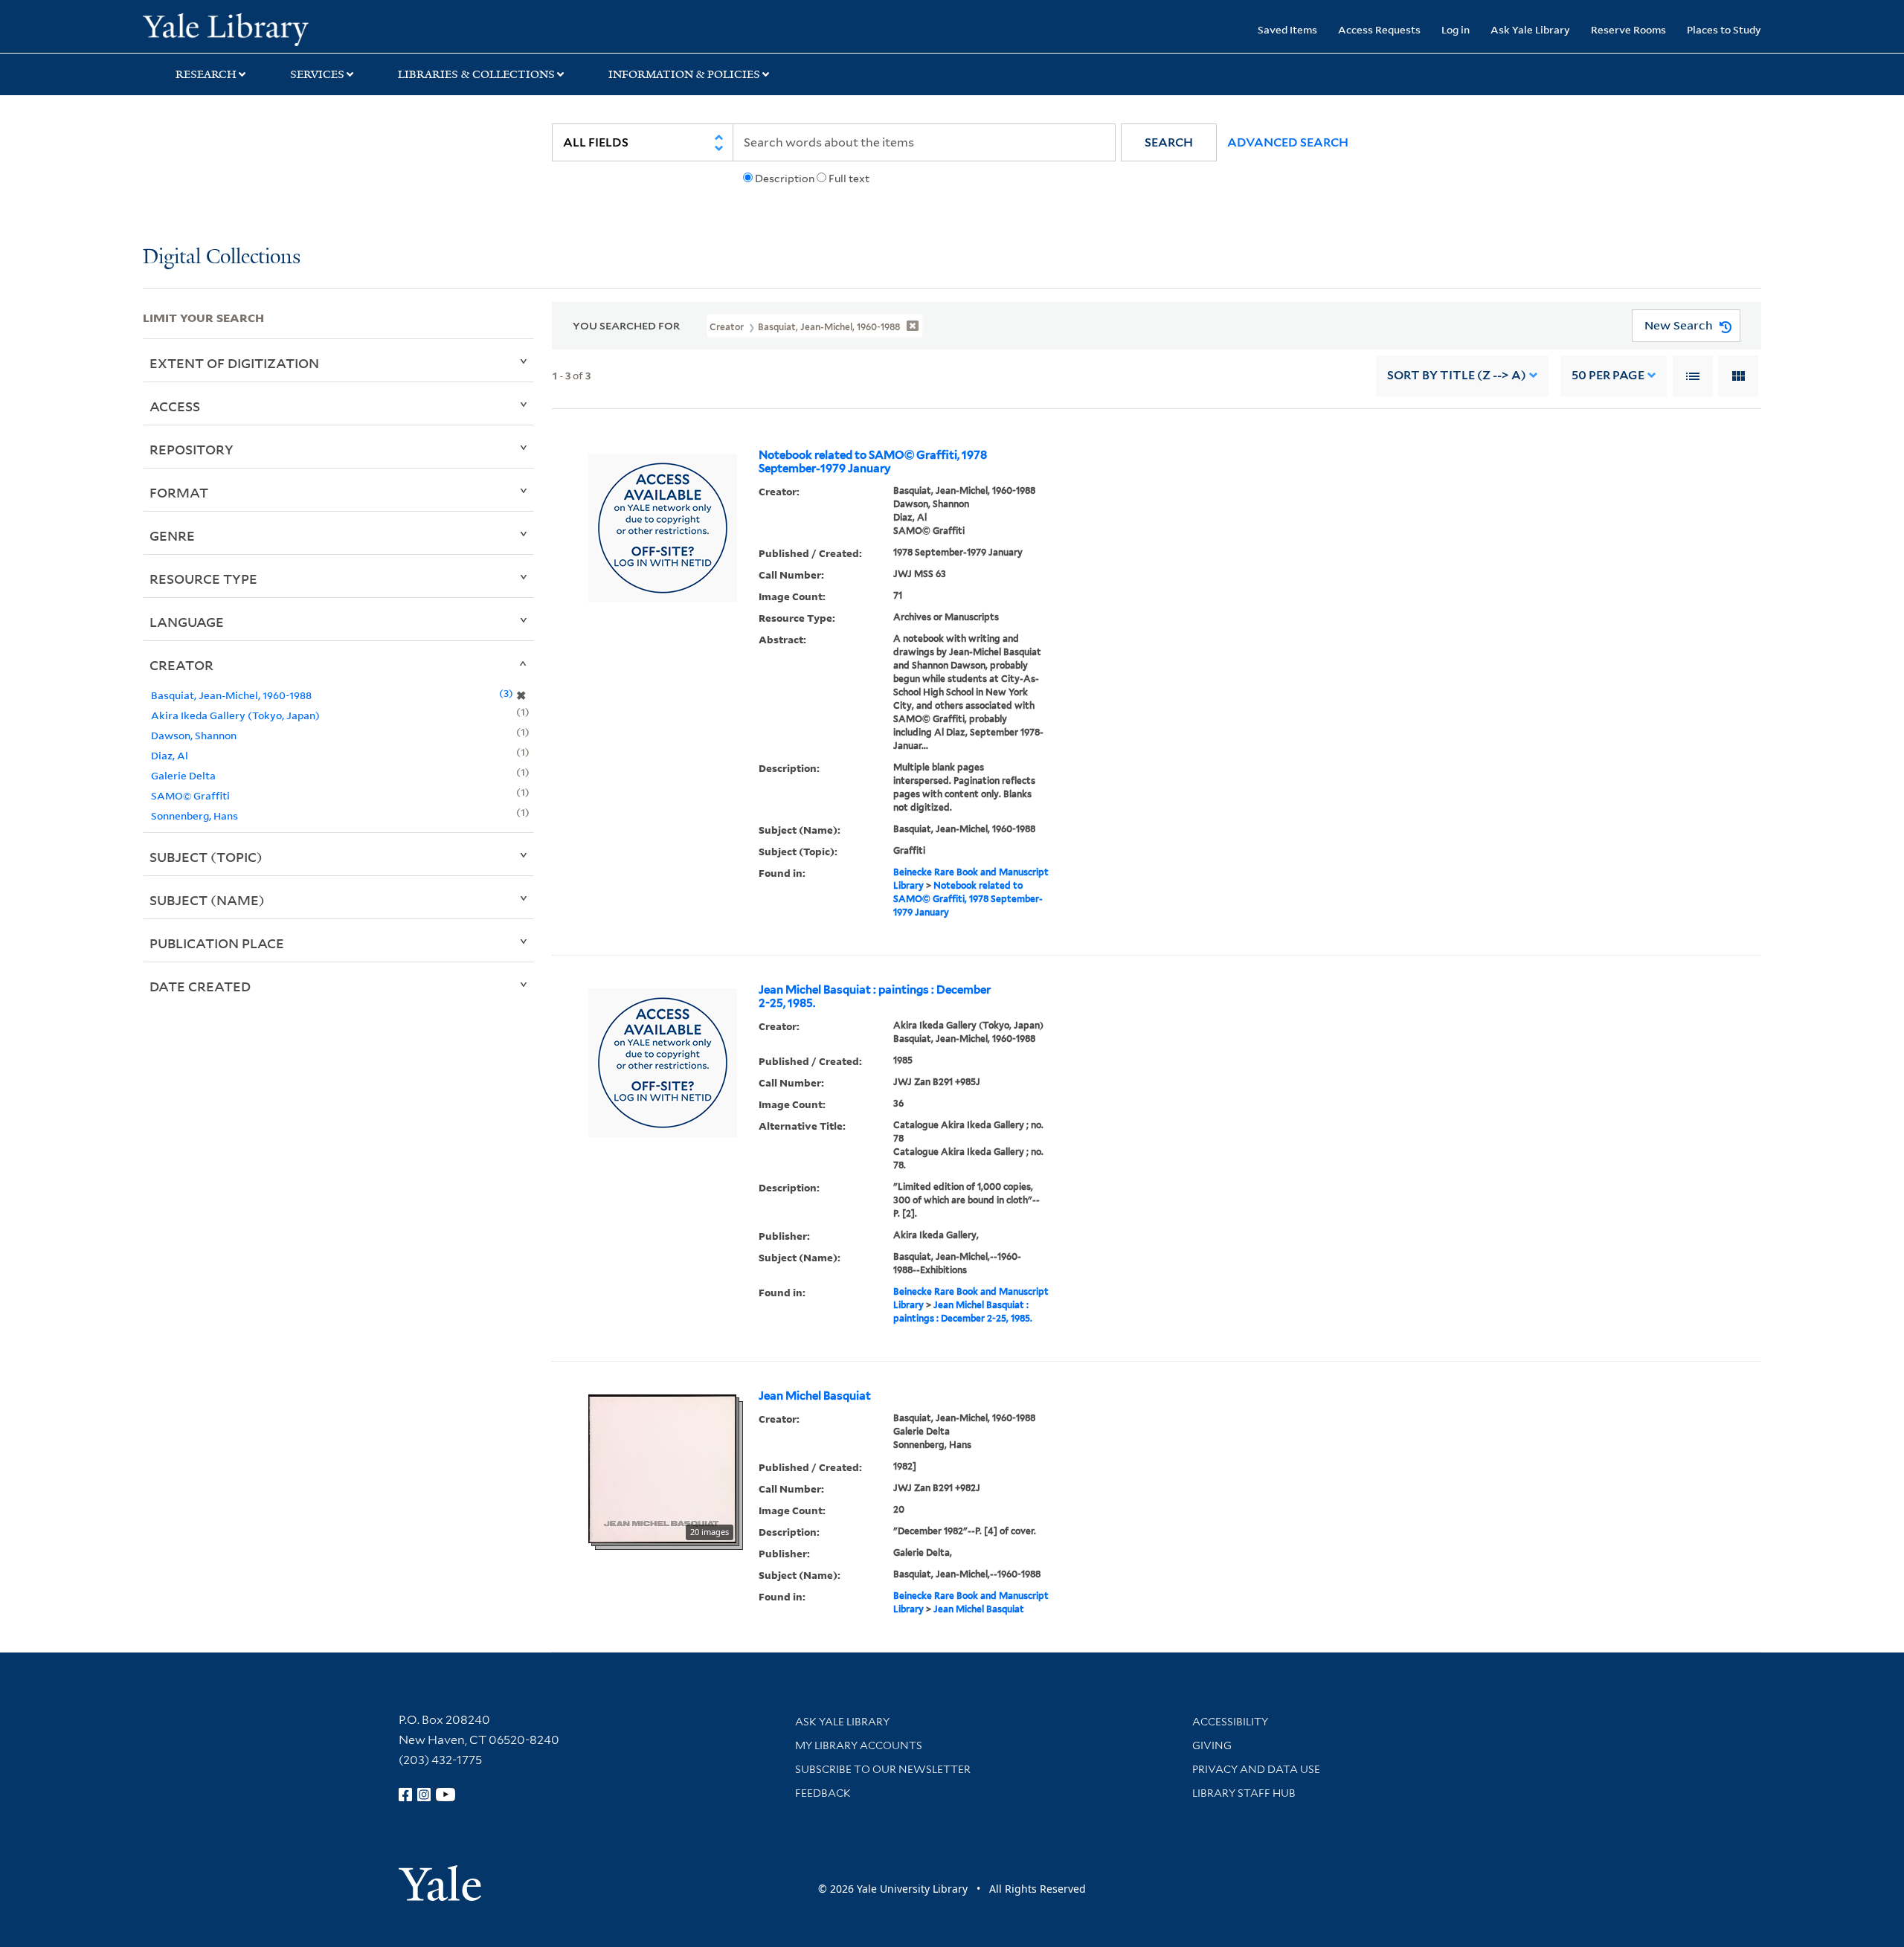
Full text (849, 178)
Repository (192, 449)
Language (187, 622)
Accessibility (1230, 1722)
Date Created (200, 986)
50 (1608, 375)
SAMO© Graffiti (190, 795)
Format (179, 492)
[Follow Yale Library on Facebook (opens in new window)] (405, 1795)
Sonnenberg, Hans (194, 815)
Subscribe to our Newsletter (883, 1769)
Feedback (823, 1793)
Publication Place (217, 943)
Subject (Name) (207, 900)
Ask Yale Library (1530, 29)
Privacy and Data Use (1256, 1769)
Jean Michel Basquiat (815, 1396)
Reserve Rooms (1628, 29)
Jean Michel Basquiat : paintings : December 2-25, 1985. (875, 997)
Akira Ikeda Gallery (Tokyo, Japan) (235, 715)
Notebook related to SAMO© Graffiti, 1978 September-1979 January (873, 462)
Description (785, 178)
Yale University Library (264, 28)
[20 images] (662, 1467)
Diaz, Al (170, 755)
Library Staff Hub (1244, 1793)
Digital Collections (222, 258)
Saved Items (1287, 29)
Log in (1456, 29)
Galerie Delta (183, 775)
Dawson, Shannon (194, 735)
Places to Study (1724, 29)
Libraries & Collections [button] (476, 74)
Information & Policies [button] (684, 74)
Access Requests (1379, 29)
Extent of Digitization (234, 363)
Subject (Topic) (206, 857)
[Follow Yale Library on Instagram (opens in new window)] (424, 1795)
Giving (1212, 1745)
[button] (1169, 142)
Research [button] (206, 74)
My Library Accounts (859, 1745)
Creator (181, 665)
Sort (1457, 375)
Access (175, 406)
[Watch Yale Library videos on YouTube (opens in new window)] (446, 1795)
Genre (172, 535)
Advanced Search (1288, 142)
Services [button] (317, 74)
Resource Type (203, 579)
